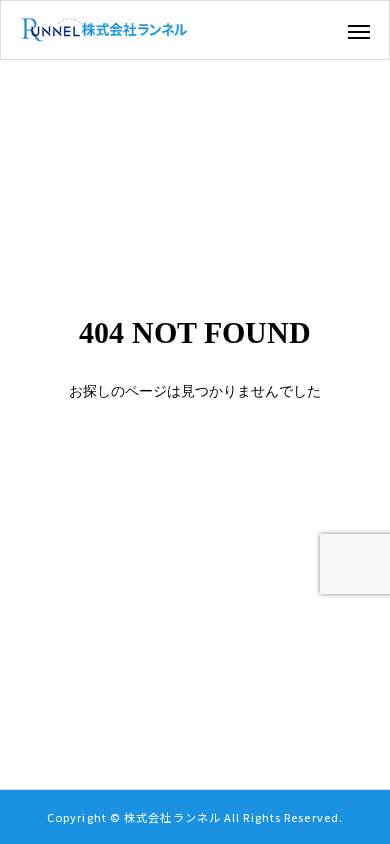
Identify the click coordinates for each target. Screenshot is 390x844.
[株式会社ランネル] (104, 30)
